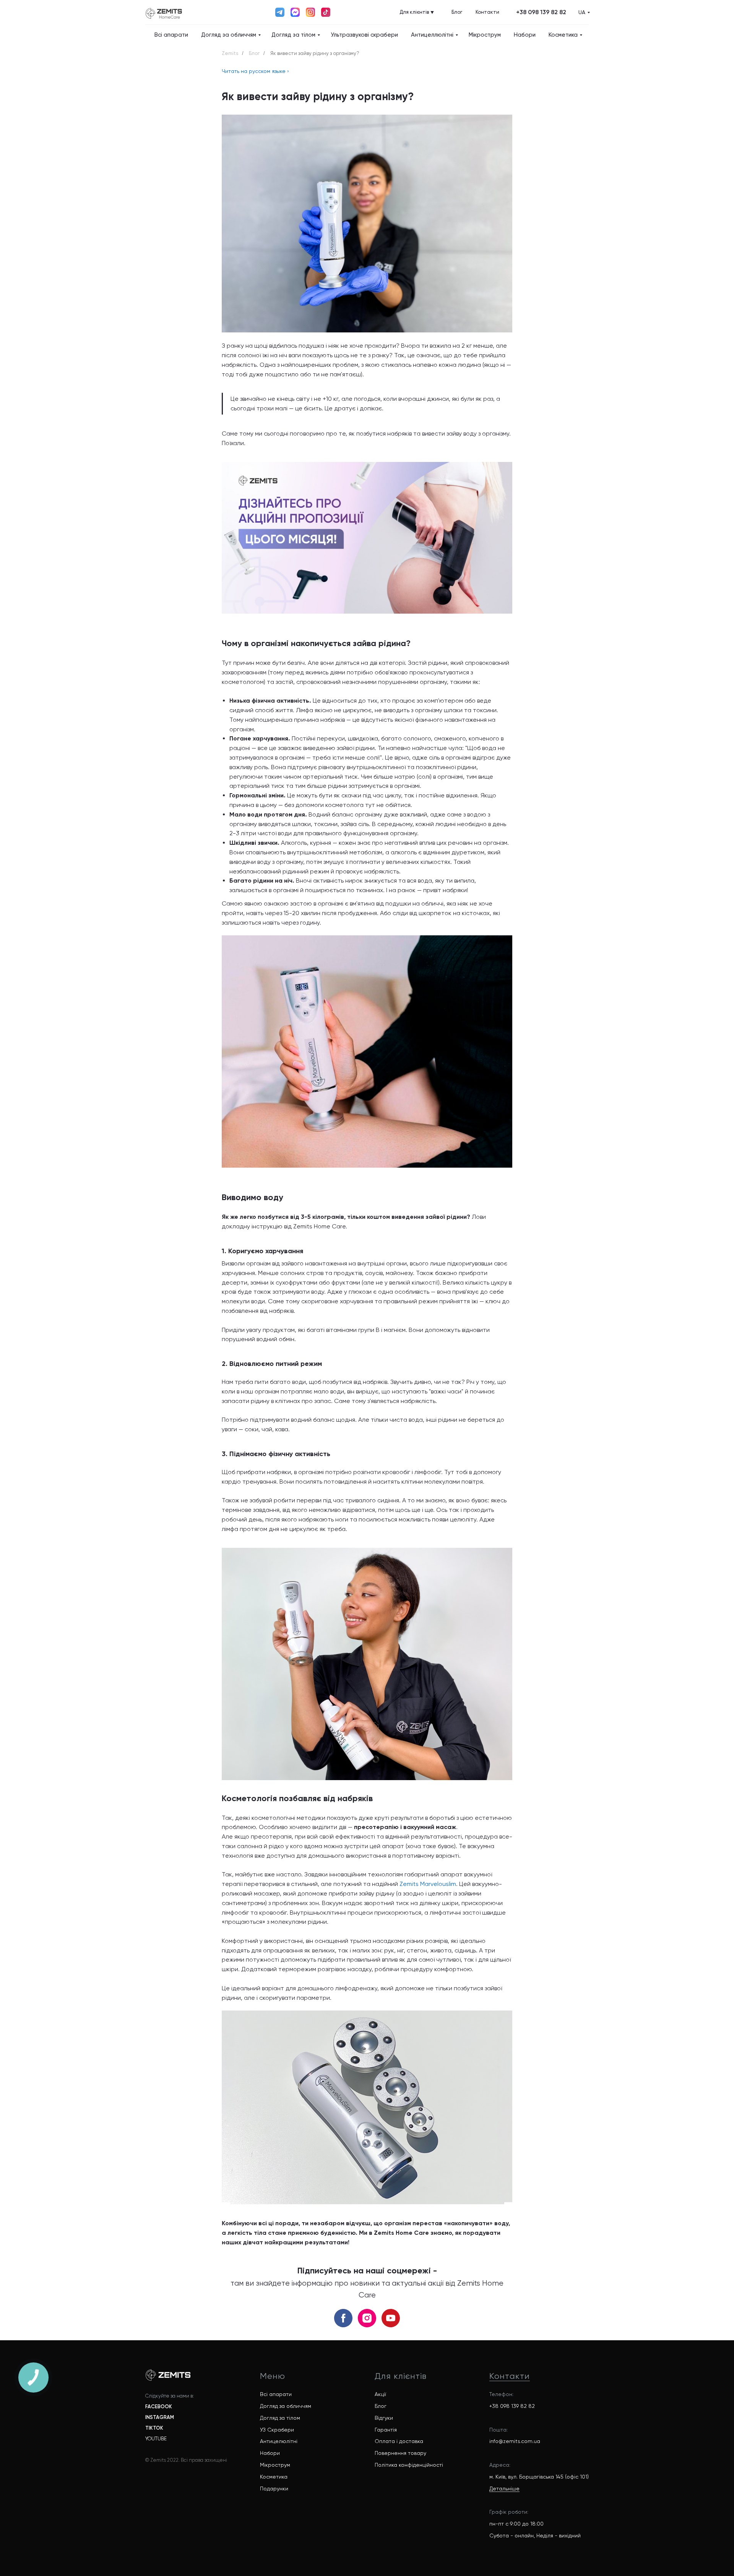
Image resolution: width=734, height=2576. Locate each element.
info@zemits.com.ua (515, 2441)
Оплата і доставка (399, 2441)
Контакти (510, 2376)
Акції (380, 2394)
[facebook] (343, 2318)
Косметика (563, 35)
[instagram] (367, 2318)
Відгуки (384, 2418)
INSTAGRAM (160, 2417)
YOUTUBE (156, 2439)
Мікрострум (485, 35)
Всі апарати (171, 35)
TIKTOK (154, 2428)
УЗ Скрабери (277, 2430)
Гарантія (386, 2430)
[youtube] (391, 2318)
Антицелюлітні (279, 2441)
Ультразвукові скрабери (364, 35)
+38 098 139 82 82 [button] (512, 2406)
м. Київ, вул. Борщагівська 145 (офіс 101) (539, 2477)
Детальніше (504, 2489)
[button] (541, 12)
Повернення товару (400, 2453)
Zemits (230, 53)
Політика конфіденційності (409, 2465)
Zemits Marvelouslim (428, 1884)
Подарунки (274, 2489)
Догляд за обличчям (229, 35)
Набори (525, 35)
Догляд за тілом (293, 35)
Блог (254, 53)
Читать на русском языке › (255, 71)
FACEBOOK (159, 2407)
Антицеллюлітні (432, 35)
